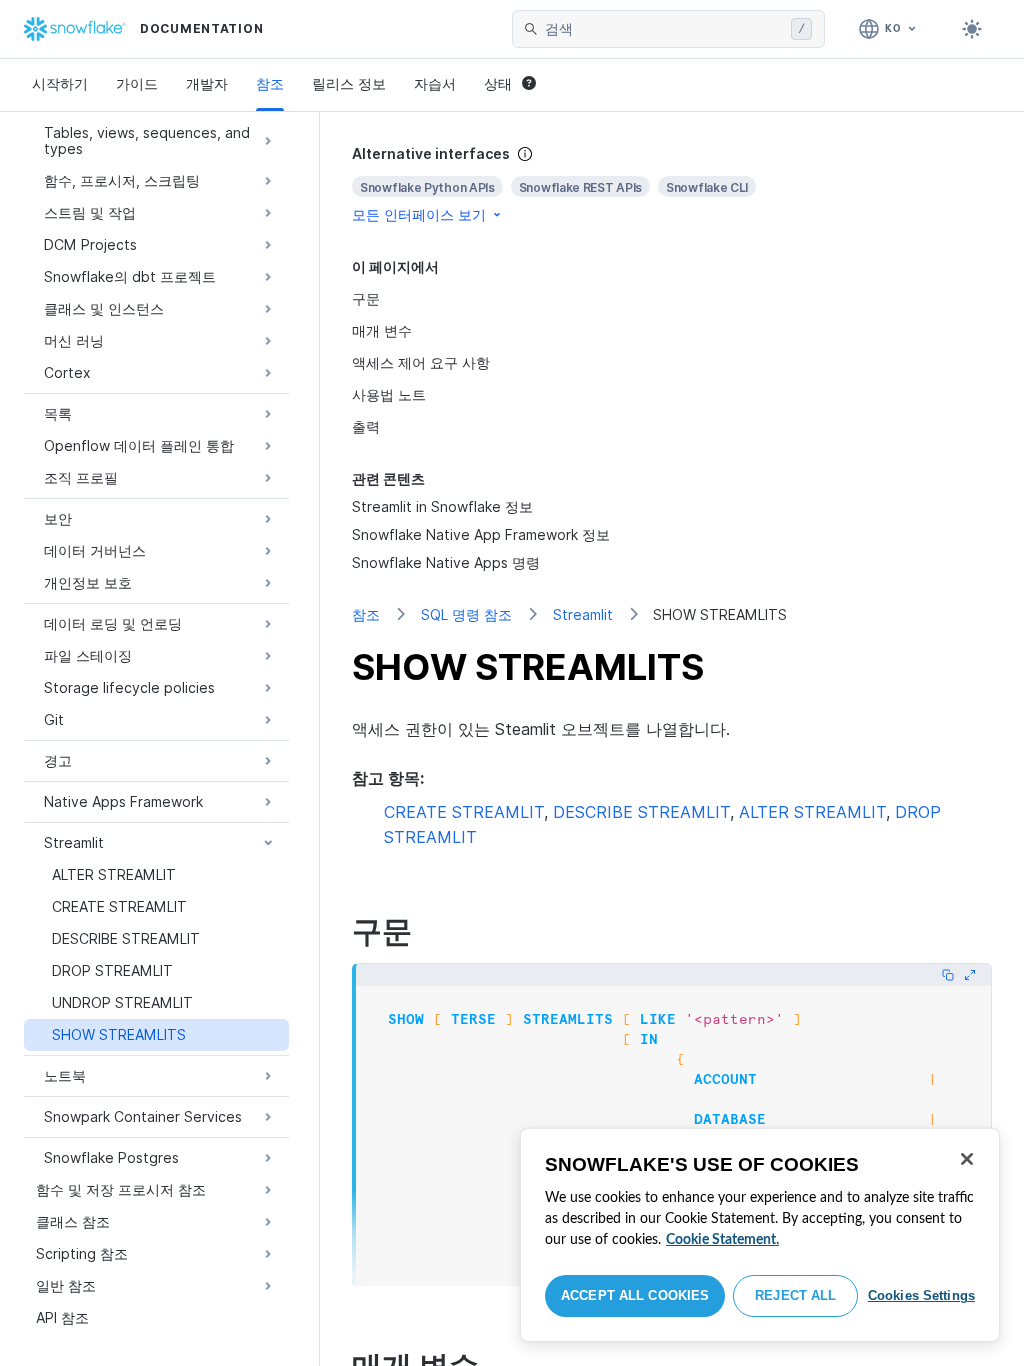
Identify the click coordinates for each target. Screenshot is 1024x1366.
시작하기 (60, 83)
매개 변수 (382, 330)
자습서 (435, 83)
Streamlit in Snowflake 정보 (442, 506)
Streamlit (583, 614)
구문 (366, 298)
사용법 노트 (389, 394)
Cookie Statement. (722, 1240)
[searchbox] (664, 29)
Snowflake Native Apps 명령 (446, 562)
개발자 (207, 83)
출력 (366, 426)
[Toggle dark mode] (972, 29)
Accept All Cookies (635, 1295)
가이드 (137, 83)
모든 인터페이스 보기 (419, 214)
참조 (270, 83)
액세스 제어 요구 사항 (421, 362)
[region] (760, 1235)
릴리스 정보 (349, 83)
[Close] (967, 1159)
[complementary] (672, 184)
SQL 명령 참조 (466, 614)
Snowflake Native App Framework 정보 (481, 534)
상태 (498, 83)
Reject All (795, 1295)
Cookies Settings (921, 1295)
